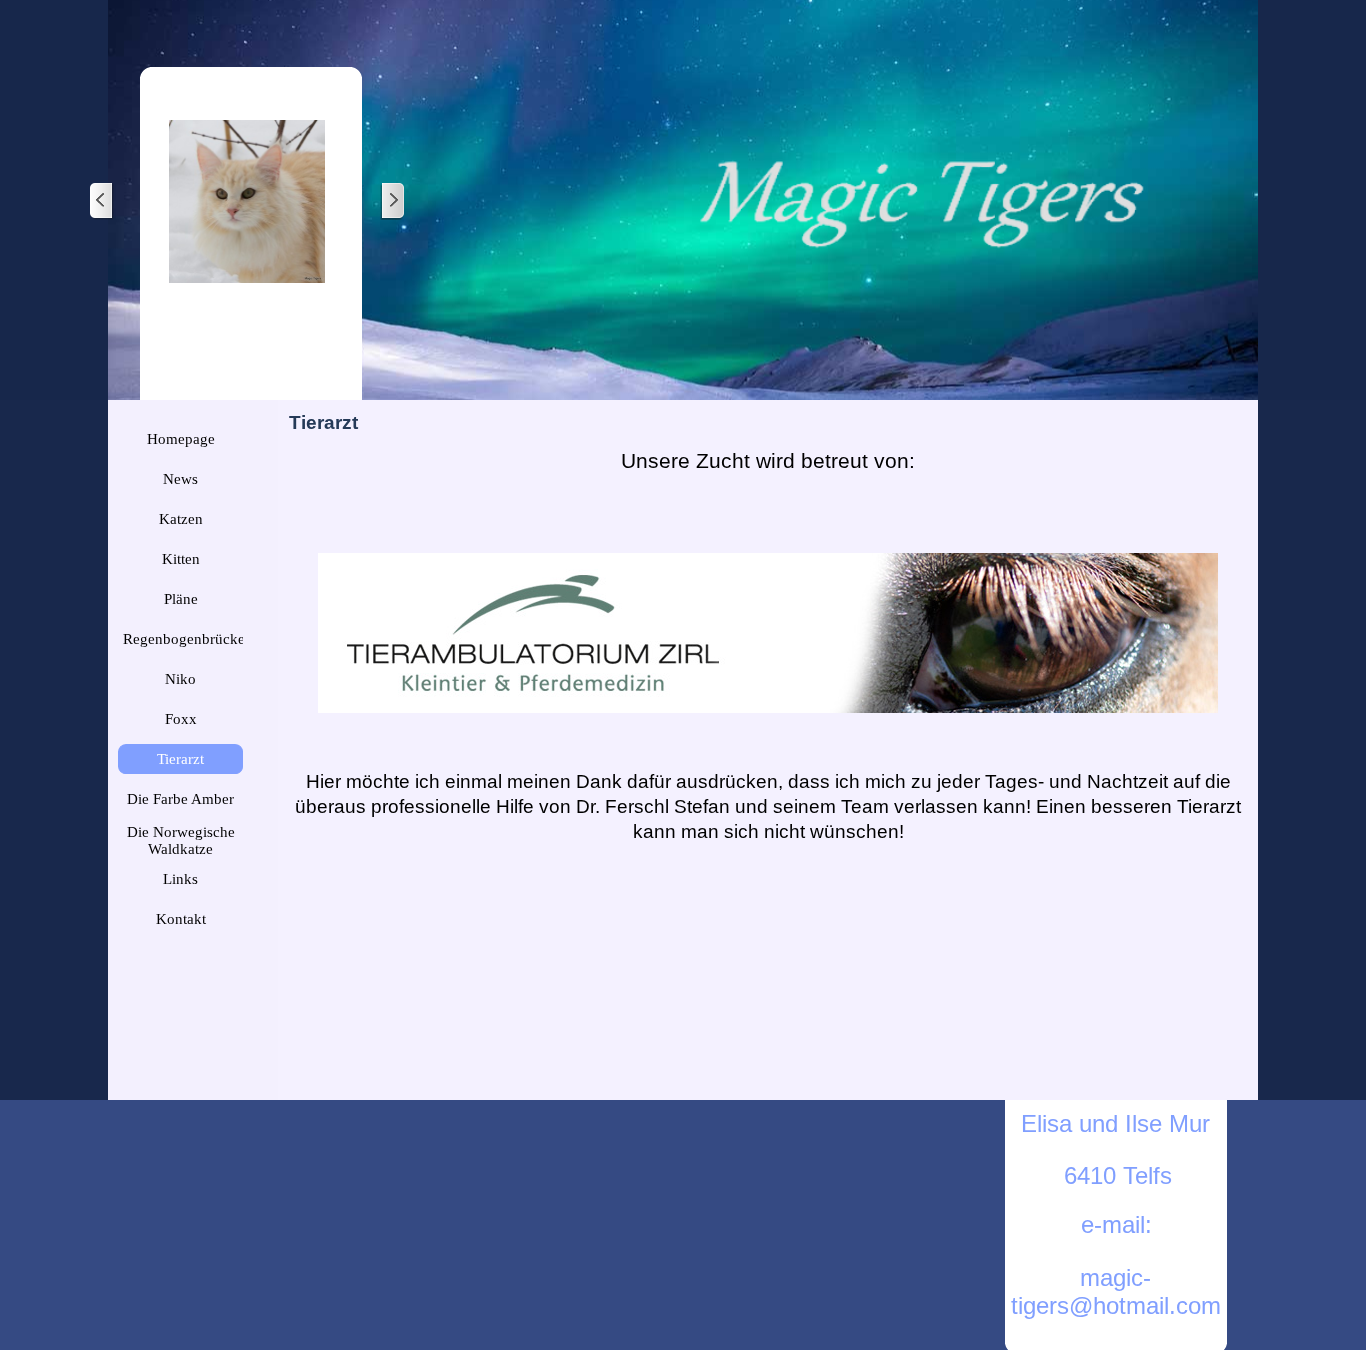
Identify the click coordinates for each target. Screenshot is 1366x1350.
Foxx (181, 719)
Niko (180, 679)
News (180, 479)
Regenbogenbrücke (184, 639)
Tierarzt (180, 759)
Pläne (181, 599)
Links (180, 879)
